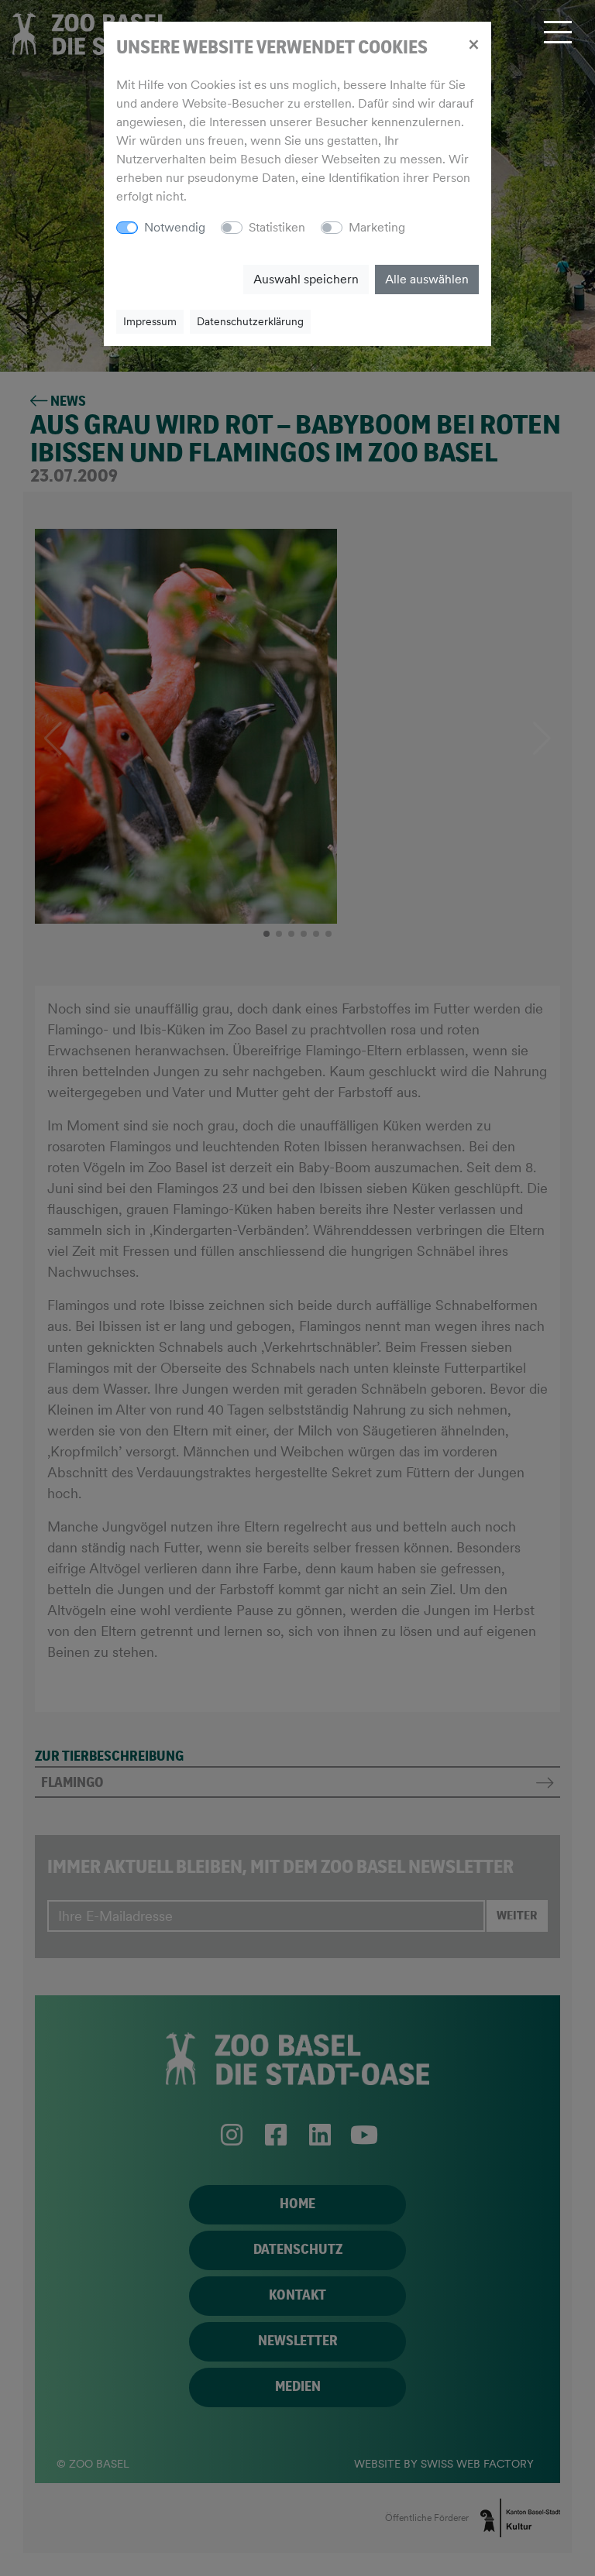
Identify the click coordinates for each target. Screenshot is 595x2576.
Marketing (377, 227)
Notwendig (175, 227)
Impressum (150, 321)
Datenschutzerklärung (250, 321)
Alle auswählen (427, 279)
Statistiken (277, 227)
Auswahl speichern (306, 279)
